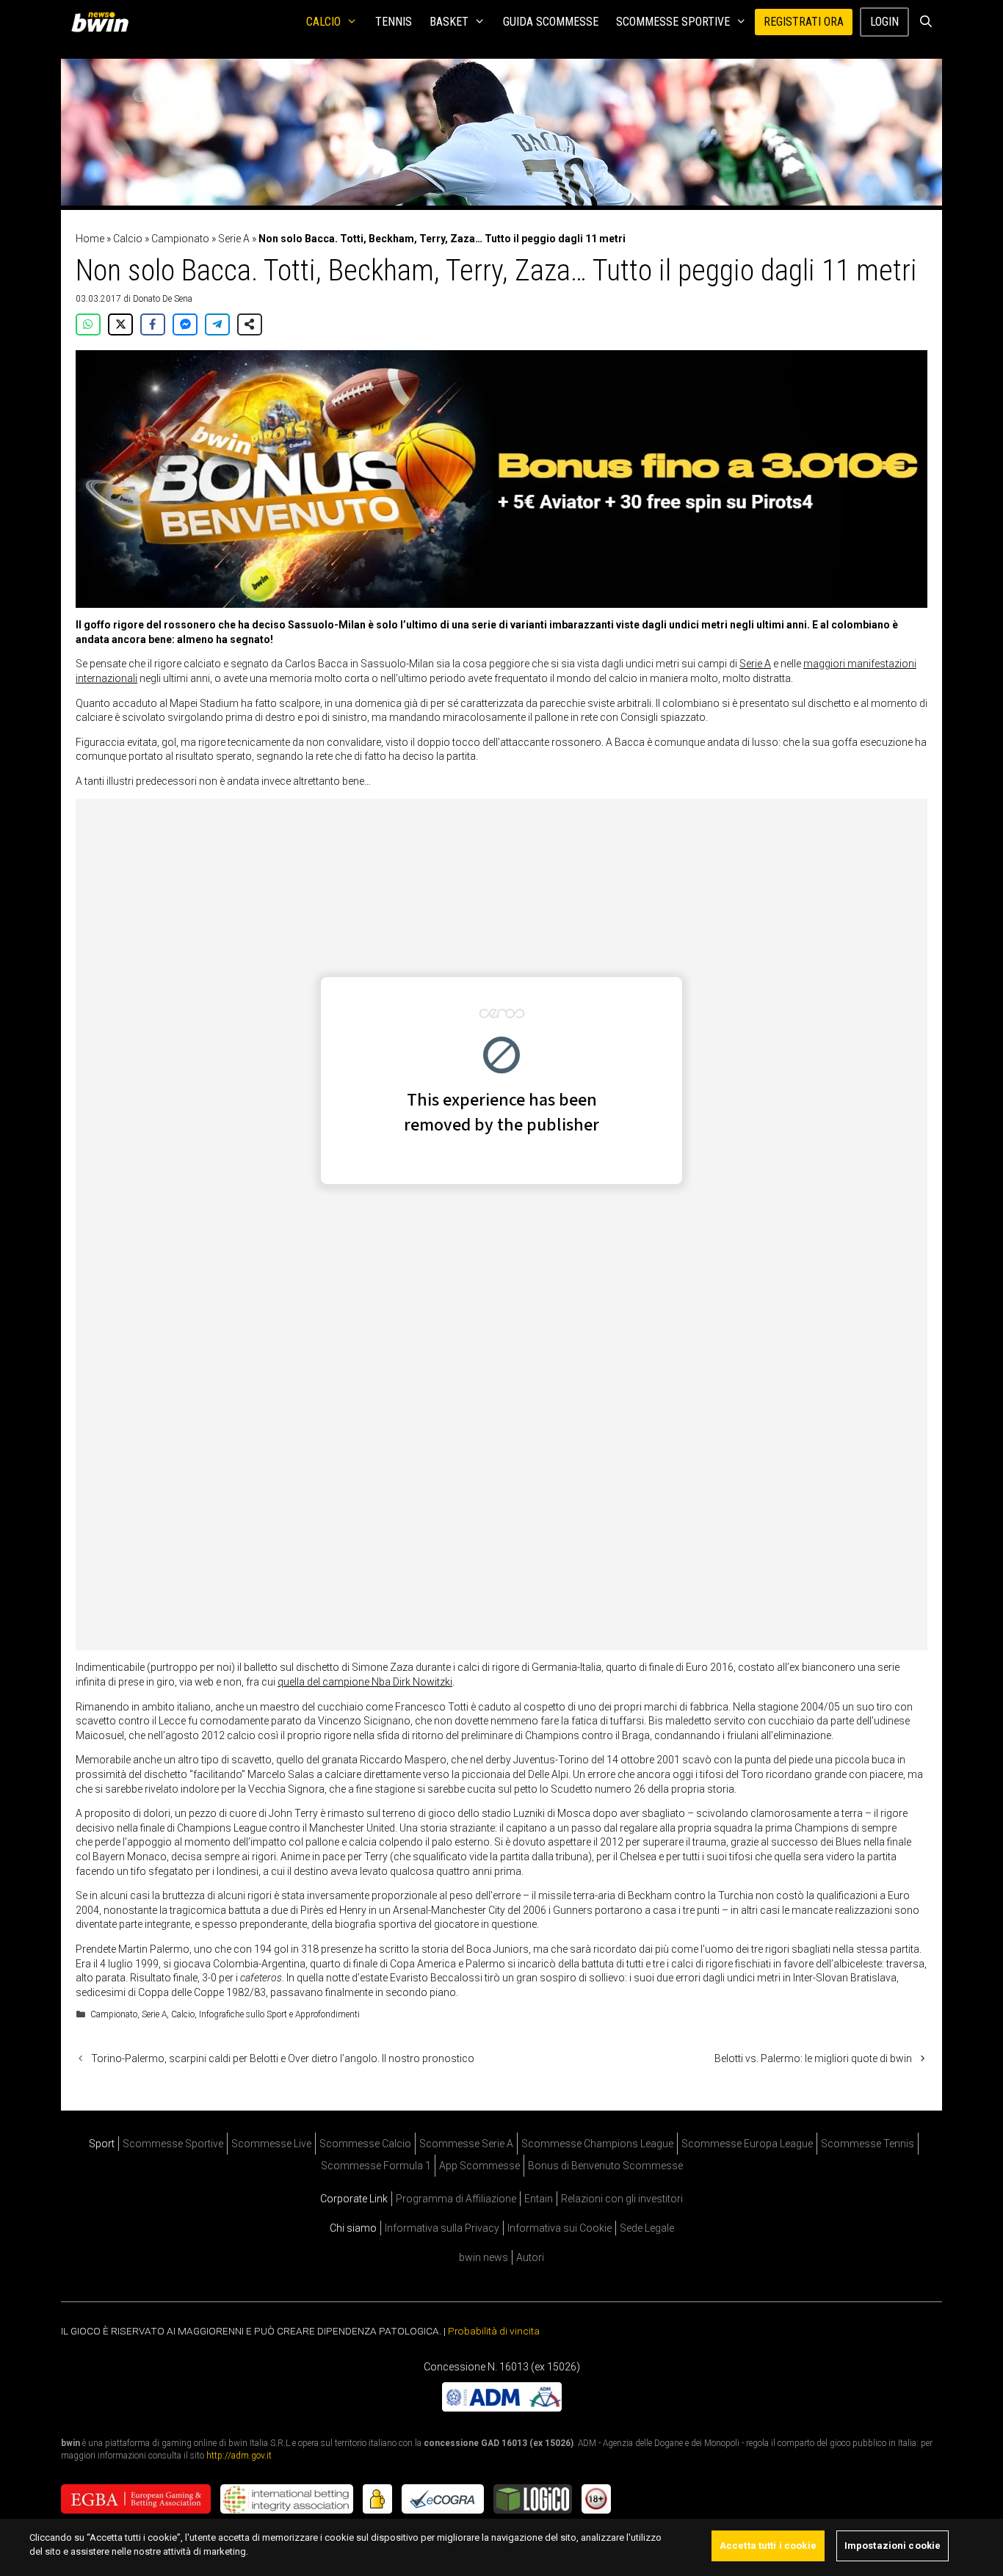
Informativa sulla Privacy (442, 2228)
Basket (449, 22)
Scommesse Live (271, 2144)
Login (884, 22)
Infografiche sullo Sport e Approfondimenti (279, 2014)
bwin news (484, 2257)
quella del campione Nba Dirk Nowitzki (365, 1682)
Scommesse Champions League (597, 2144)
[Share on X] (120, 324)
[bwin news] (104, 22)
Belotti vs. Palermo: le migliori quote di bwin (813, 2058)
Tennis (394, 22)
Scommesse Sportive (673, 22)
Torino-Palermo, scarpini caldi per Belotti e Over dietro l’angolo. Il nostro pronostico (283, 2058)
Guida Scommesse (551, 22)
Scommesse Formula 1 (376, 2166)
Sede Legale (647, 2228)
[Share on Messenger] (185, 324)
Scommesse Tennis (868, 2144)
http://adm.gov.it (239, 2456)
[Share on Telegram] (217, 324)
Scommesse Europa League (747, 2144)
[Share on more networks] (250, 324)
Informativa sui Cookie (560, 2228)
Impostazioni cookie (892, 2546)
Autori (530, 2257)
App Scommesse (479, 2166)
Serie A (234, 239)
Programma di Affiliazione (456, 2199)
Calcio (323, 22)
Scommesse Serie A (466, 2144)
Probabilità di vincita (494, 2331)
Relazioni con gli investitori (622, 2199)
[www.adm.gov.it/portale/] (502, 2408)
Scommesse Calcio (365, 2144)
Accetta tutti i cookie (768, 2546)
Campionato (180, 239)
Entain (539, 2199)
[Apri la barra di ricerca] (926, 22)
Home (90, 239)
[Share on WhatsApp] (88, 324)
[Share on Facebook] (153, 324)
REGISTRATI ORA (804, 22)
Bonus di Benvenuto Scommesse (605, 2166)
